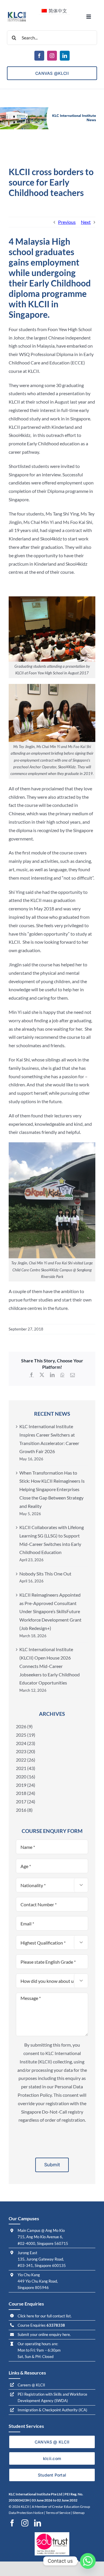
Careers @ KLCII (31, 2385)
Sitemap (79, 2513)
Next (86, 222)
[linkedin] (65, 56)
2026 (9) (24, 1726)
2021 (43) (26, 1768)
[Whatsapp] (88, 2561)
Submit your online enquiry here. (44, 2334)
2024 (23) (26, 1743)
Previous (67, 222)
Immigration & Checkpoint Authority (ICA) (52, 2410)
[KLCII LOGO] (17, 13)
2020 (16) (26, 1777)
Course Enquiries (41, 2325)
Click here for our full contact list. (45, 2316)
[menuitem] (54, 10)
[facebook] (39, 56)
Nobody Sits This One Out (45, 1574)
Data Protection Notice (26, 2513)
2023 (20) (26, 1751)
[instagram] (52, 56)
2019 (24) (26, 1785)
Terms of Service (58, 2513)
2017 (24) (26, 1801)
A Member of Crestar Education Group (61, 2507)
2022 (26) (26, 1760)
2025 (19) (26, 1735)
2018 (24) (26, 1793)
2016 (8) (24, 1810)
